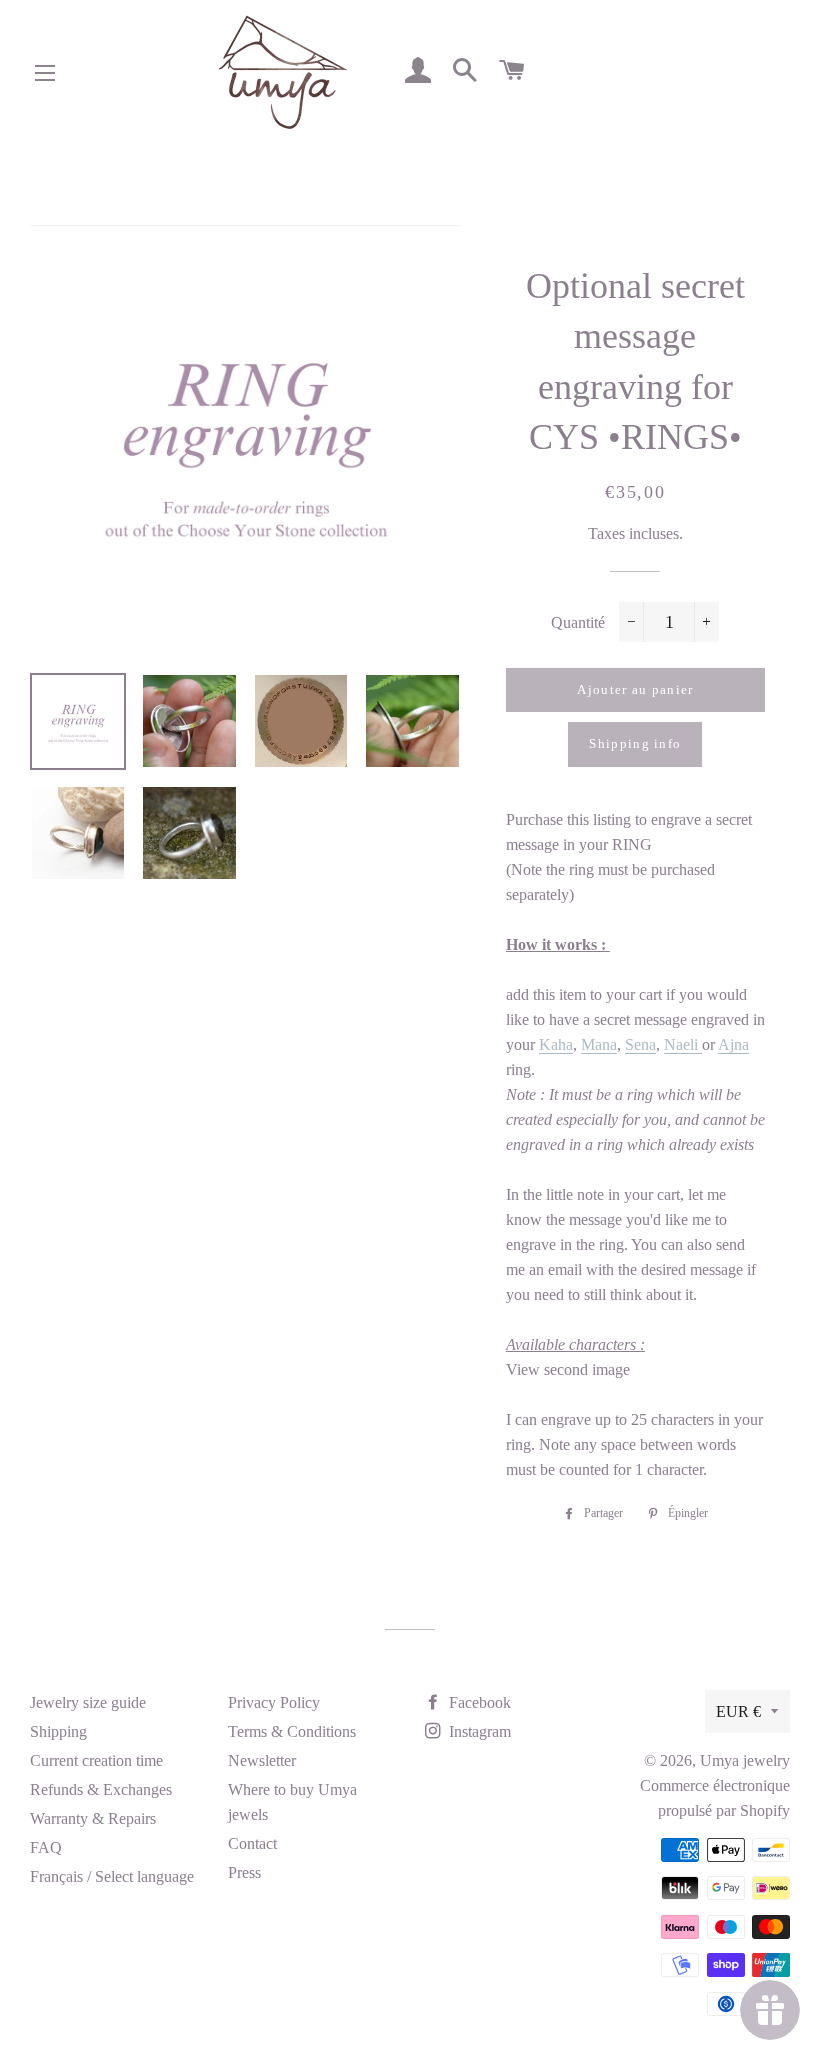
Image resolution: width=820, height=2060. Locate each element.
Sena (640, 1044)
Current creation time (96, 1760)
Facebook (478, 1702)
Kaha (556, 1044)
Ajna (733, 1044)
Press (244, 1872)
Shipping (58, 1731)
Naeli (683, 1044)
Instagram (478, 1731)
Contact (252, 1843)
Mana (599, 1044)
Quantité (578, 622)
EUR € (738, 1711)
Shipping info (635, 743)
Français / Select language (112, 1876)
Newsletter (262, 1760)
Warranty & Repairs (93, 1818)
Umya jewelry (745, 1760)
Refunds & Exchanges (101, 1789)
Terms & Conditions (292, 1731)
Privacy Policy (274, 1702)
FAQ (46, 1847)
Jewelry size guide (88, 1702)
